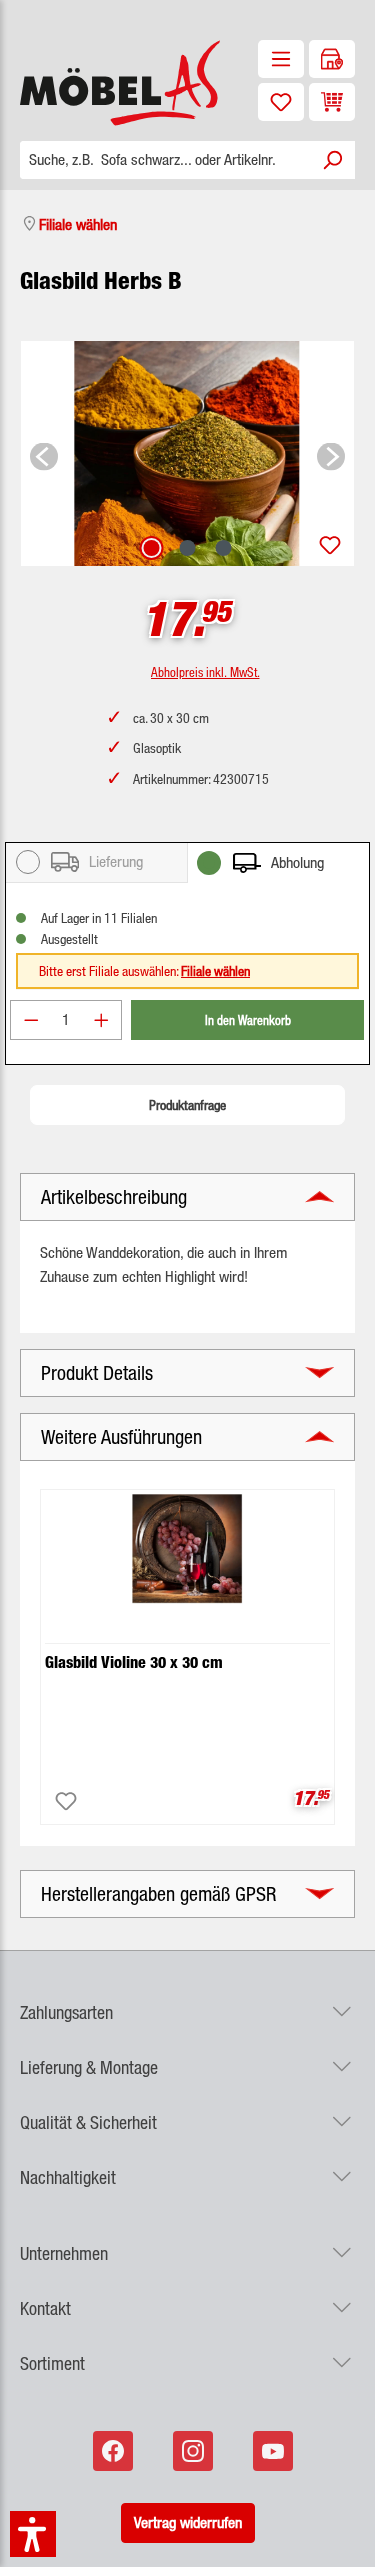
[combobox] (165, 160)
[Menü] (281, 59)
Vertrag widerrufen (188, 2522)
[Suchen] (332, 160)
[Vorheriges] (44, 453)
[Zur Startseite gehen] (94, 83)
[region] (187, 453)
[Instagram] (195, 2451)
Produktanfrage (187, 1105)
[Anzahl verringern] (31, 1020)
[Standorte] (332, 59)
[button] (187, 2000)
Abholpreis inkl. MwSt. (205, 671)
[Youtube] (275, 2451)
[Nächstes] (331, 453)
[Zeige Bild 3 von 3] (223, 548)
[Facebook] (115, 2451)
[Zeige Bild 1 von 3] (151, 548)
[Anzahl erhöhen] (102, 1020)
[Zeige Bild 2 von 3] (187, 548)
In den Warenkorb (248, 1019)
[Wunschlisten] (281, 102)
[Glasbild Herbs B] (187, 453)
